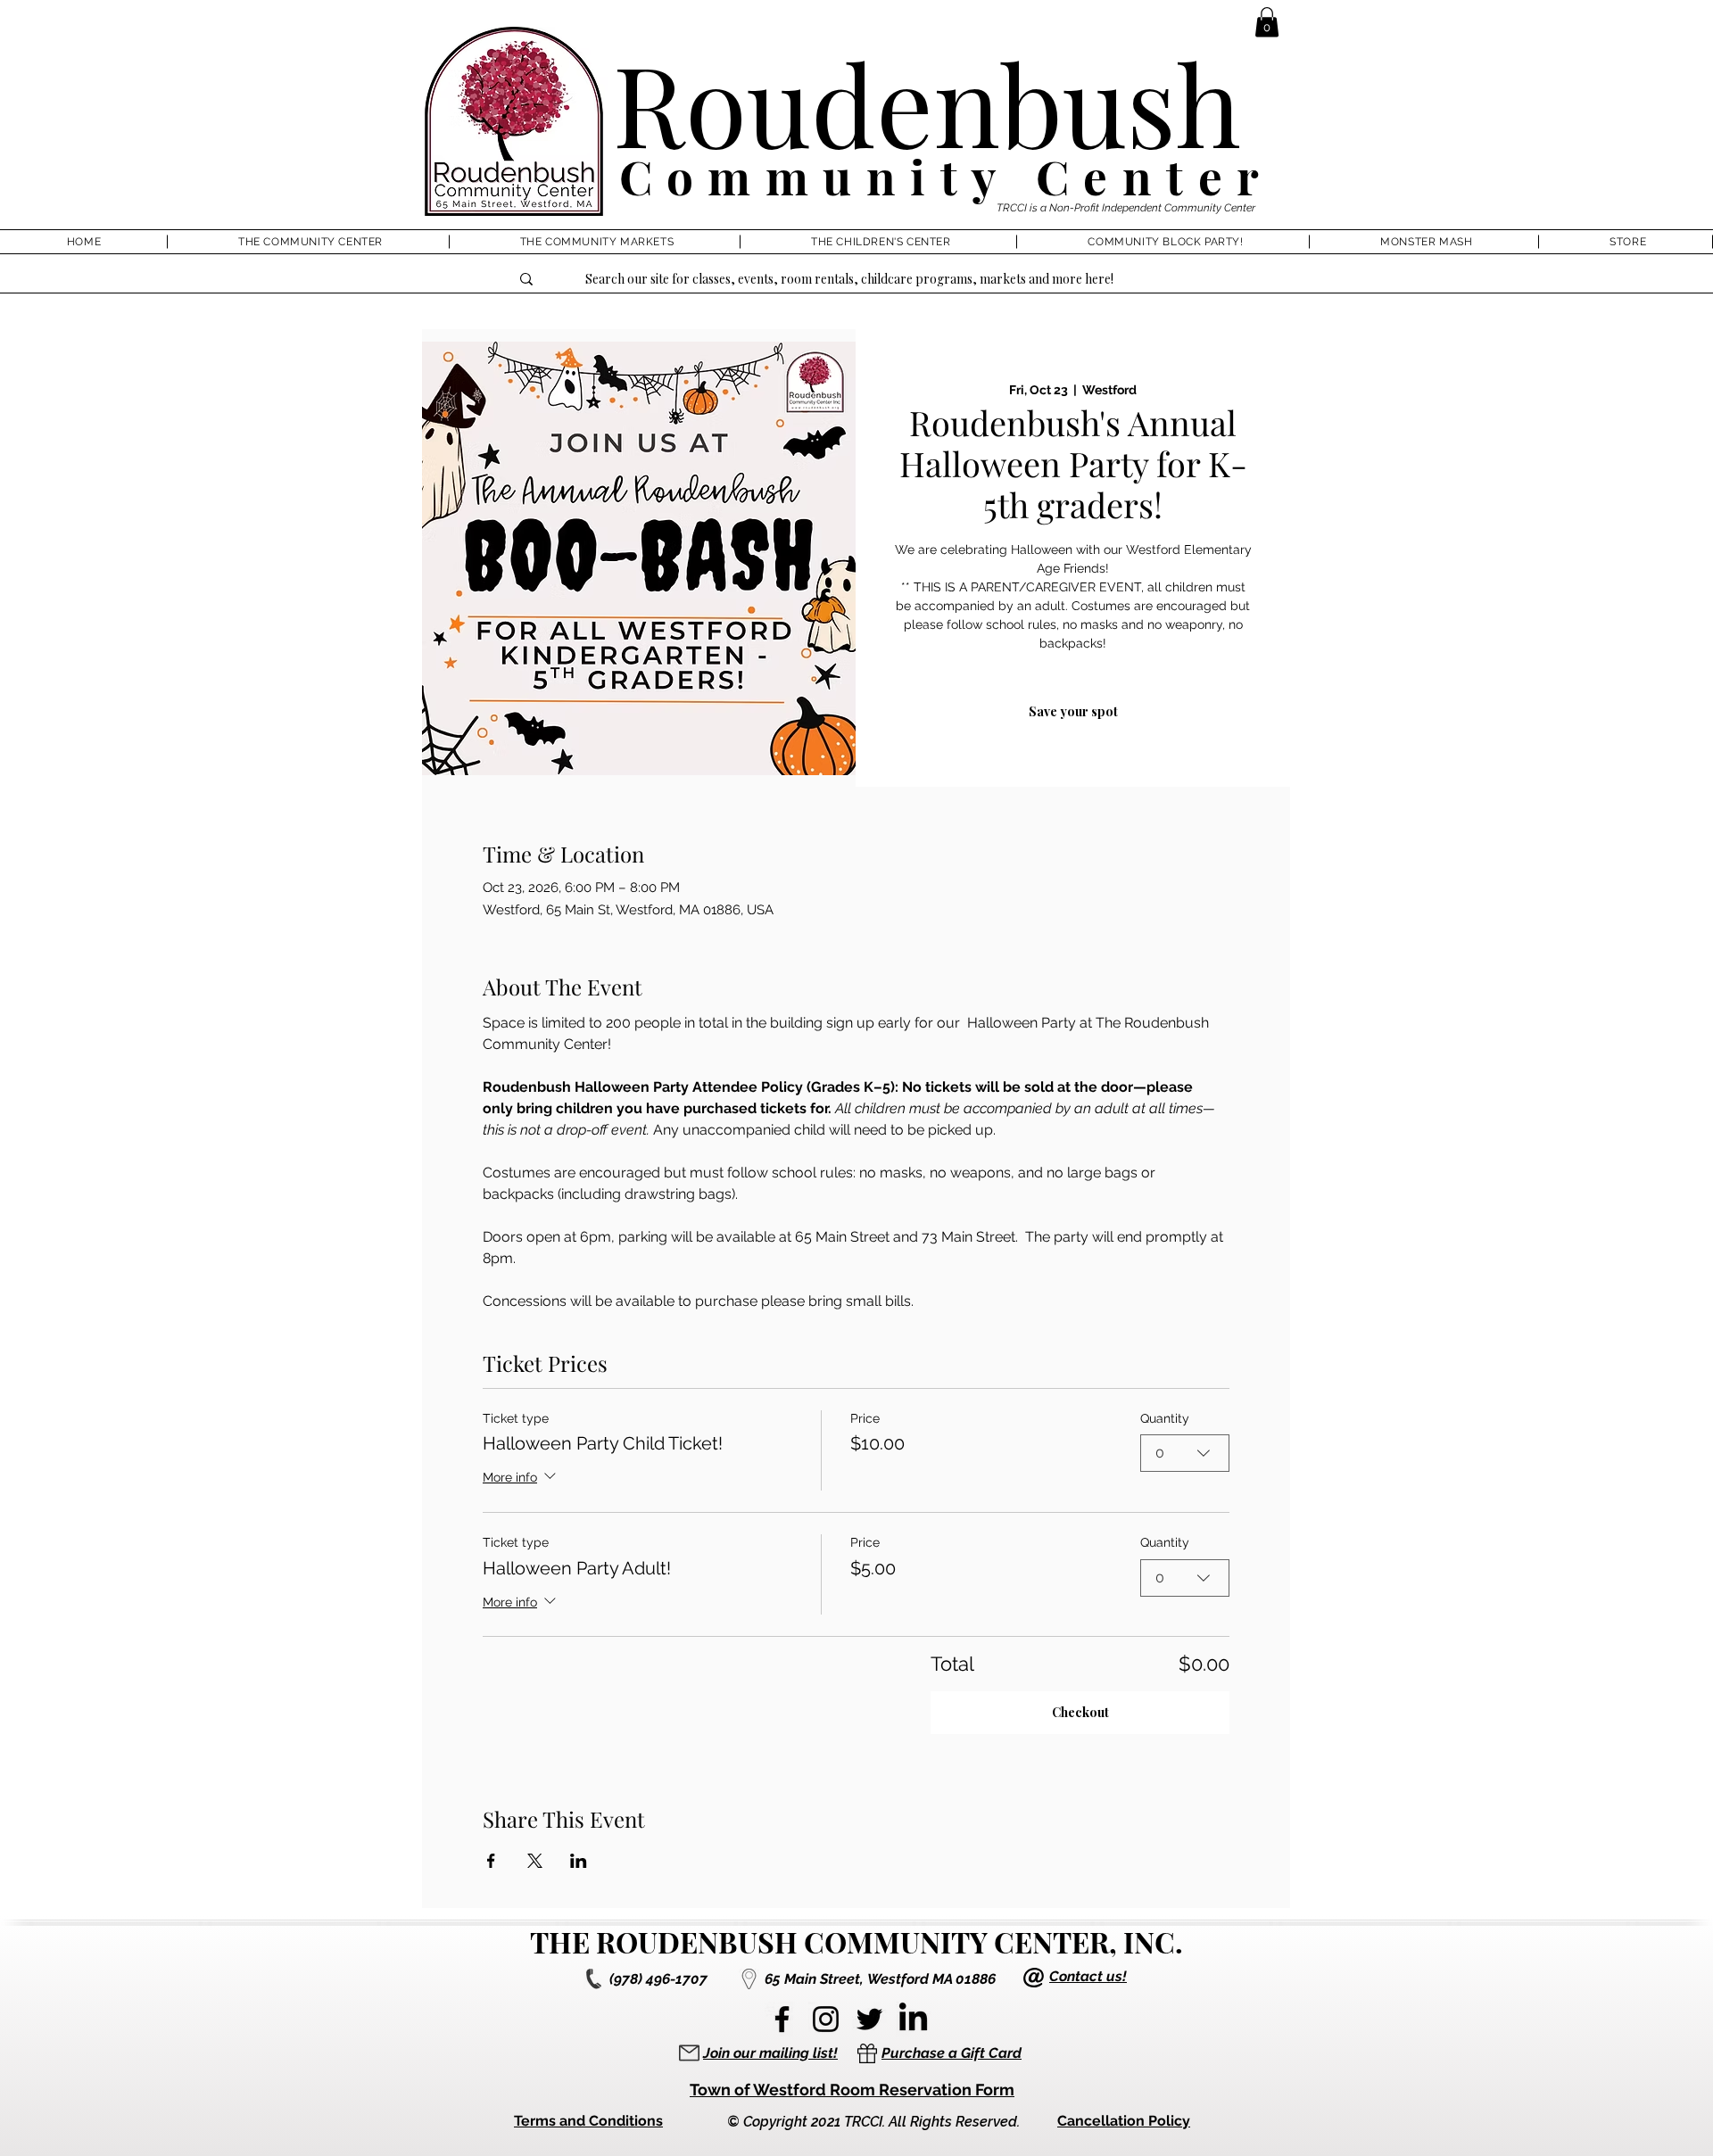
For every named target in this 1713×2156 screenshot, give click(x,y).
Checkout (1080, 1712)
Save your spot (1073, 711)
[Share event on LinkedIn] (579, 1861)
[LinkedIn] (913, 2019)
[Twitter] (869, 2019)
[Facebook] (782, 2019)
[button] (1267, 22)
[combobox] (1185, 1453)
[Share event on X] (535, 1861)
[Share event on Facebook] (491, 1861)
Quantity (1165, 1418)
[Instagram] (826, 2019)
